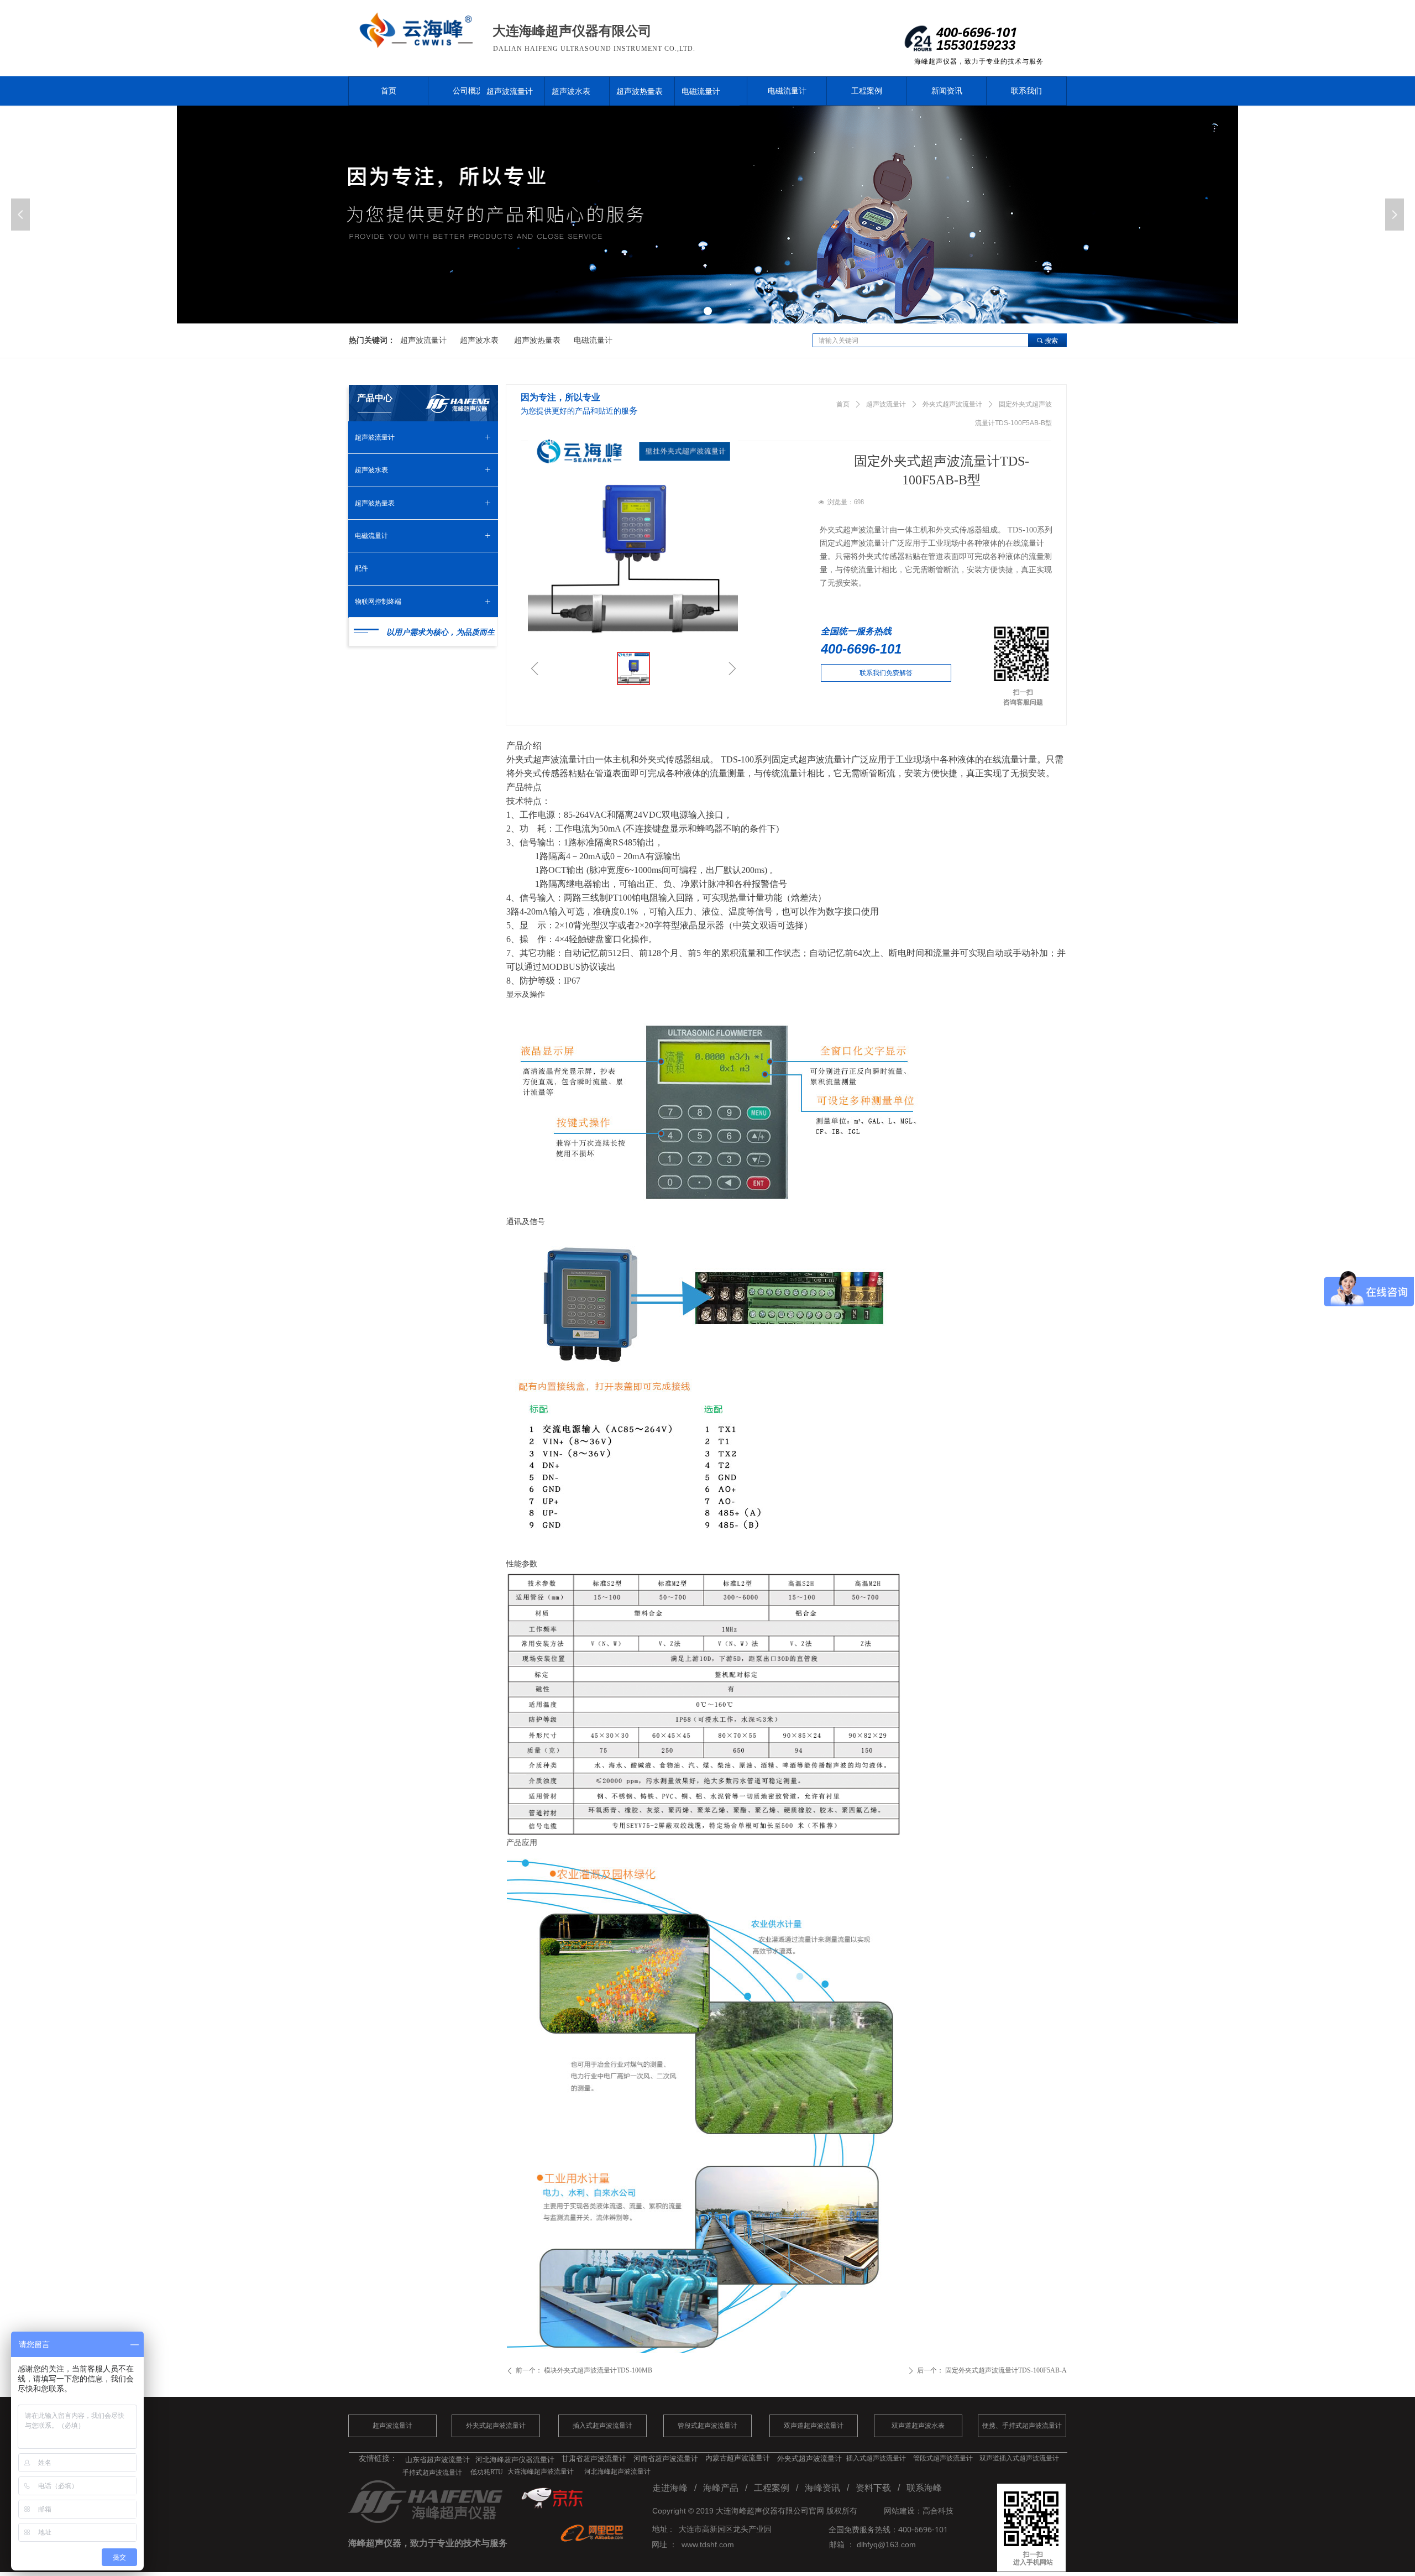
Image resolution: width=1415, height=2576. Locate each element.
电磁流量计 (701, 91)
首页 (843, 404)
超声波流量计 (510, 91)
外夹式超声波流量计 (952, 404)
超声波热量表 (640, 91)
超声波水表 (571, 91)
